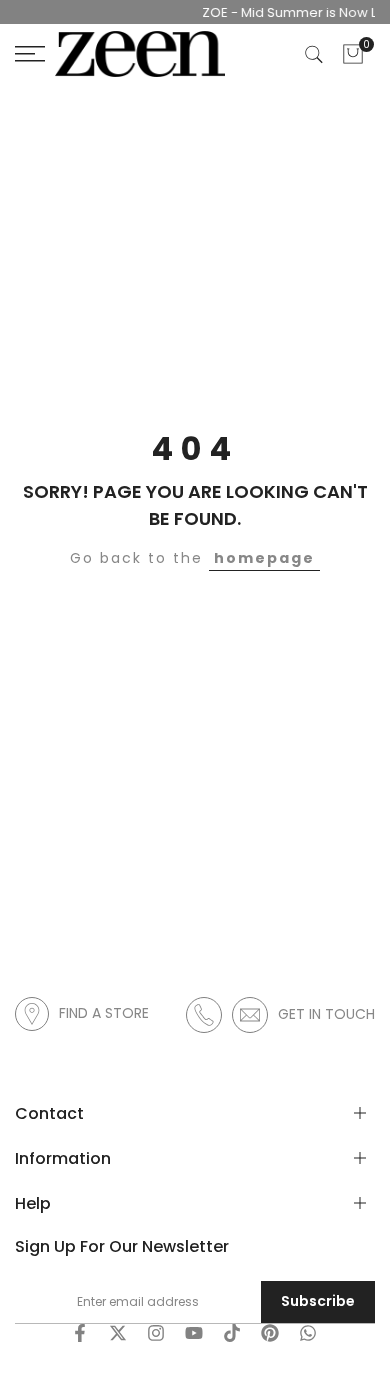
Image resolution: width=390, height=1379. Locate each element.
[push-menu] (30, 54)
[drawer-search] (314, 54)
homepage (264, 558)
